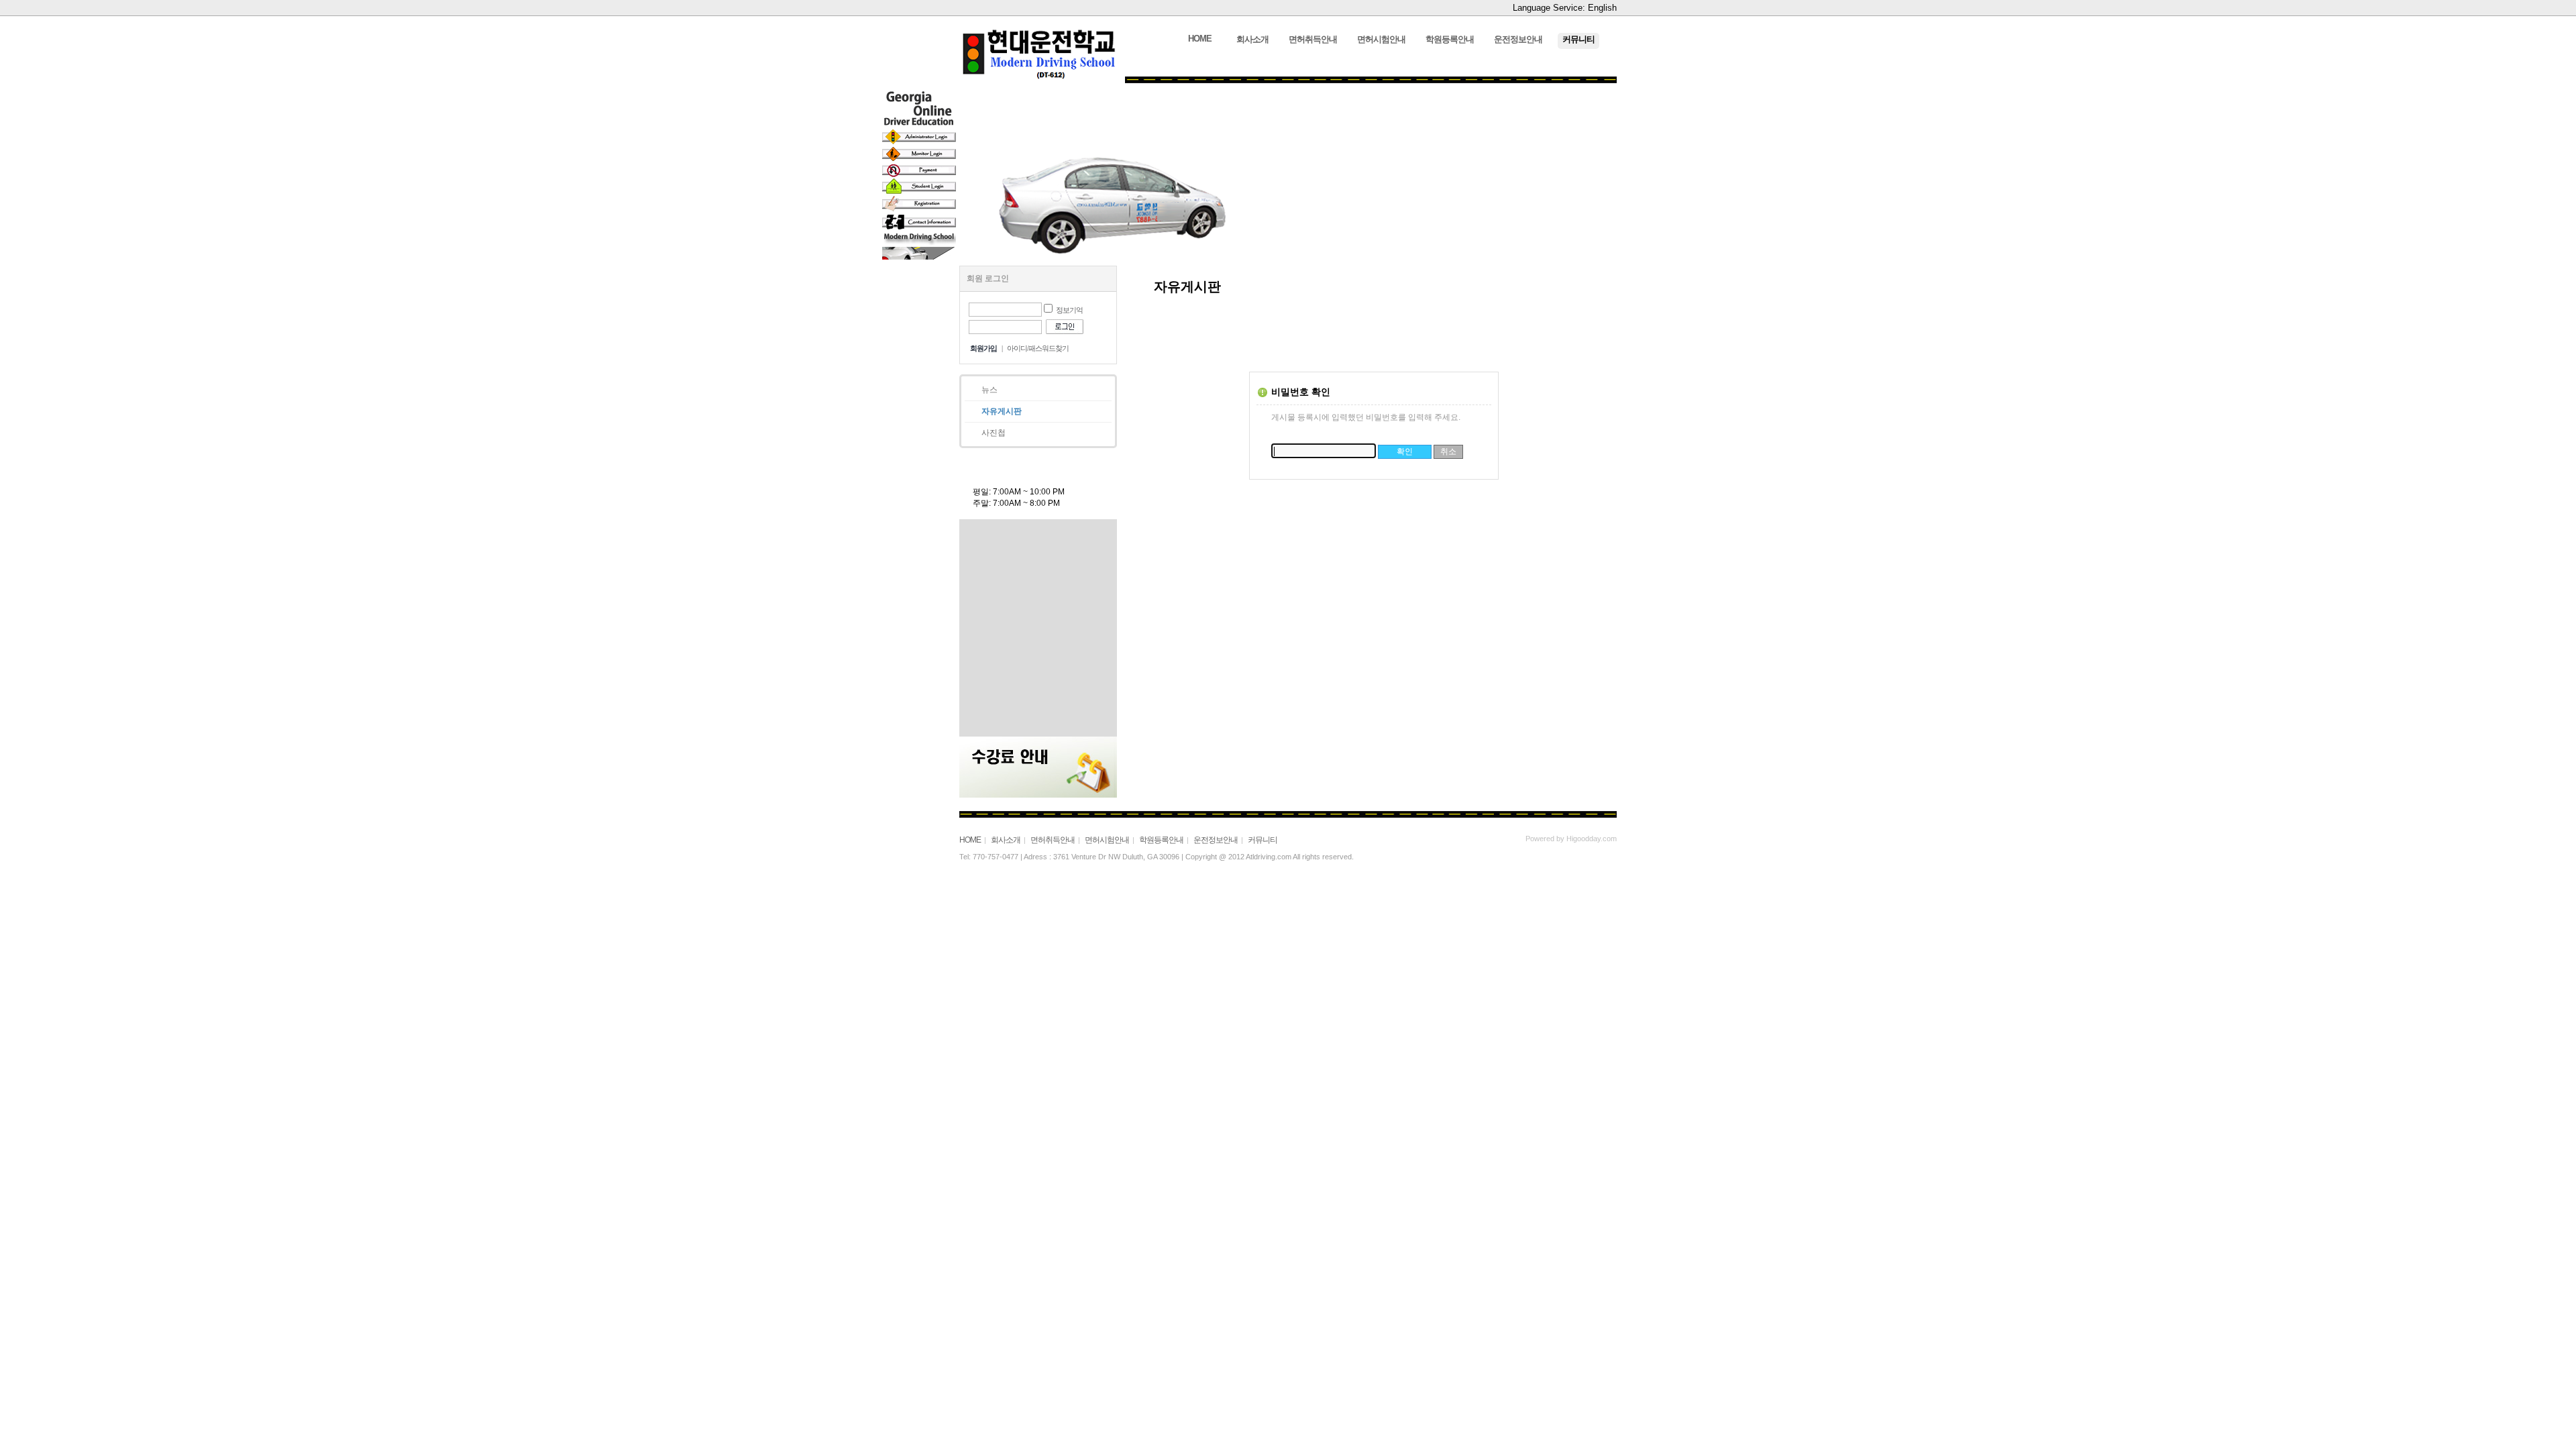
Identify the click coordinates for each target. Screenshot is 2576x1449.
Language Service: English (1565, 8)
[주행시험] (1035, 590)
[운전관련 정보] (1035, 679)
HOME (970, 840)
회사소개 (1006, 840)
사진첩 (994, 433)
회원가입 (983, 348)
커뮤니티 (1263, 840)
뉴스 (989, 390)
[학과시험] (1035, 610)
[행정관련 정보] (1035, 719)
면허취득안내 (1053, 840)
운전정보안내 (1216, 840)
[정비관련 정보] (1035, 699)
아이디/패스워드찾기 (1038, 348)
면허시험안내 (1107, 840)
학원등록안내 (1161, 840)
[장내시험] (1035, 570)
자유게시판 (1002, 411)
